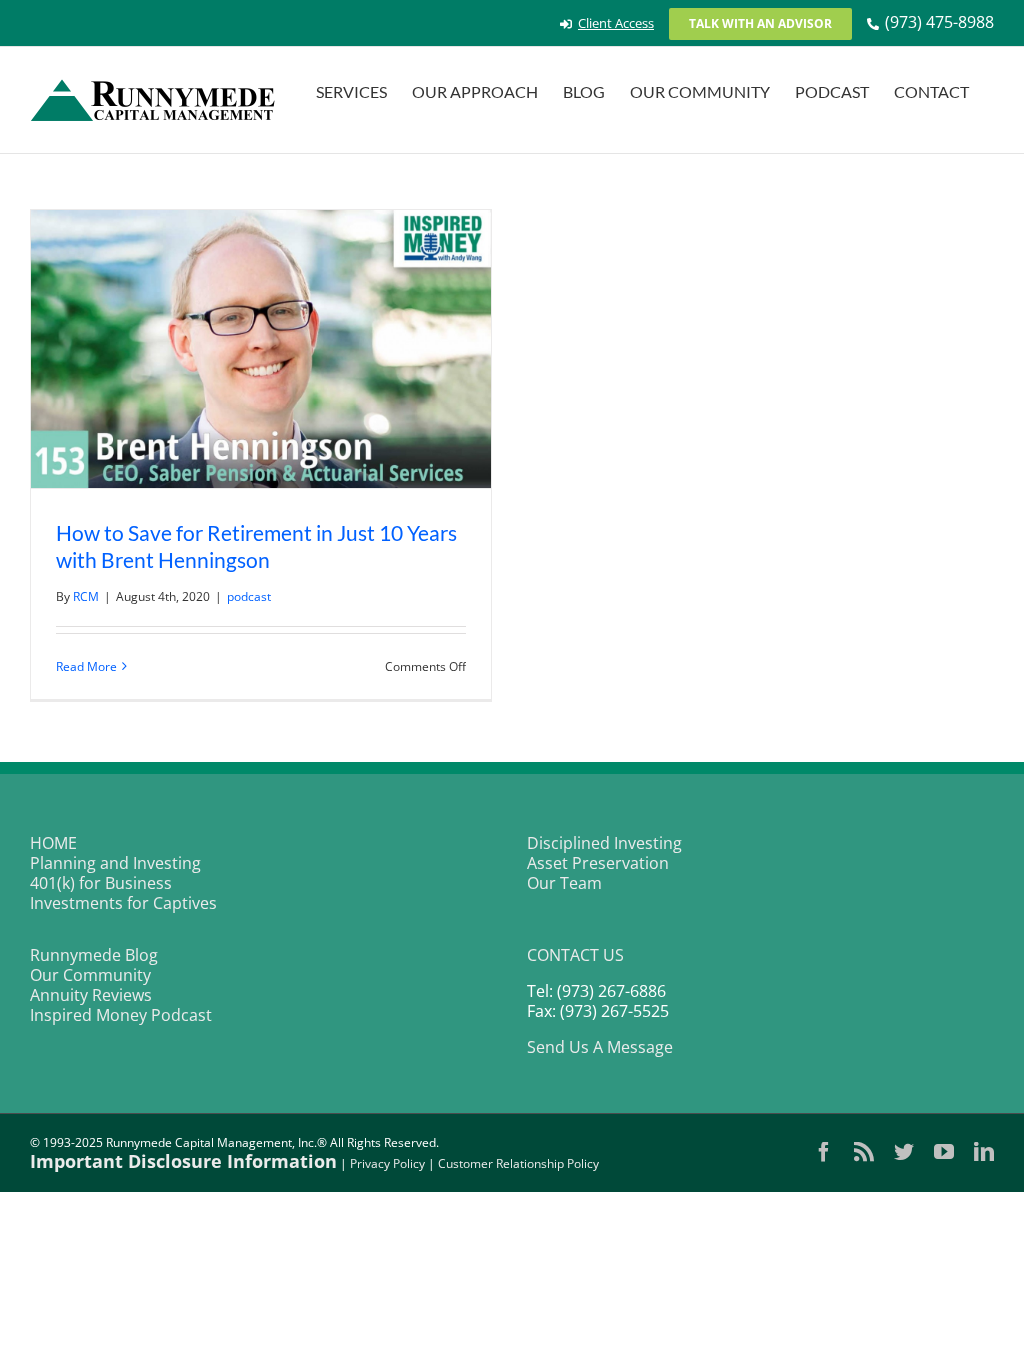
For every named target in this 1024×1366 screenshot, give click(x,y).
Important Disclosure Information (183, 1161)
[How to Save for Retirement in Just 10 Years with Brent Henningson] (261, 349)
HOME (53, 843)
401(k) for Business (101, 883)
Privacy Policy (387, 1163)
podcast (249, 596)
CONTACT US (575, 955)
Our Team (564, 883)
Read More (86, 666)
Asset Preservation (598, 863)
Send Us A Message (600, 1047)
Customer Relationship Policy (518, 1163)
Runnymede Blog (94, 955)
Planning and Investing (115, 863)
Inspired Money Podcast (121, 1015)
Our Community (90, 975)
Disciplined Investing (604, 843)
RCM (86, 596)
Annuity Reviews (91, 995)
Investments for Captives (123, 903)
